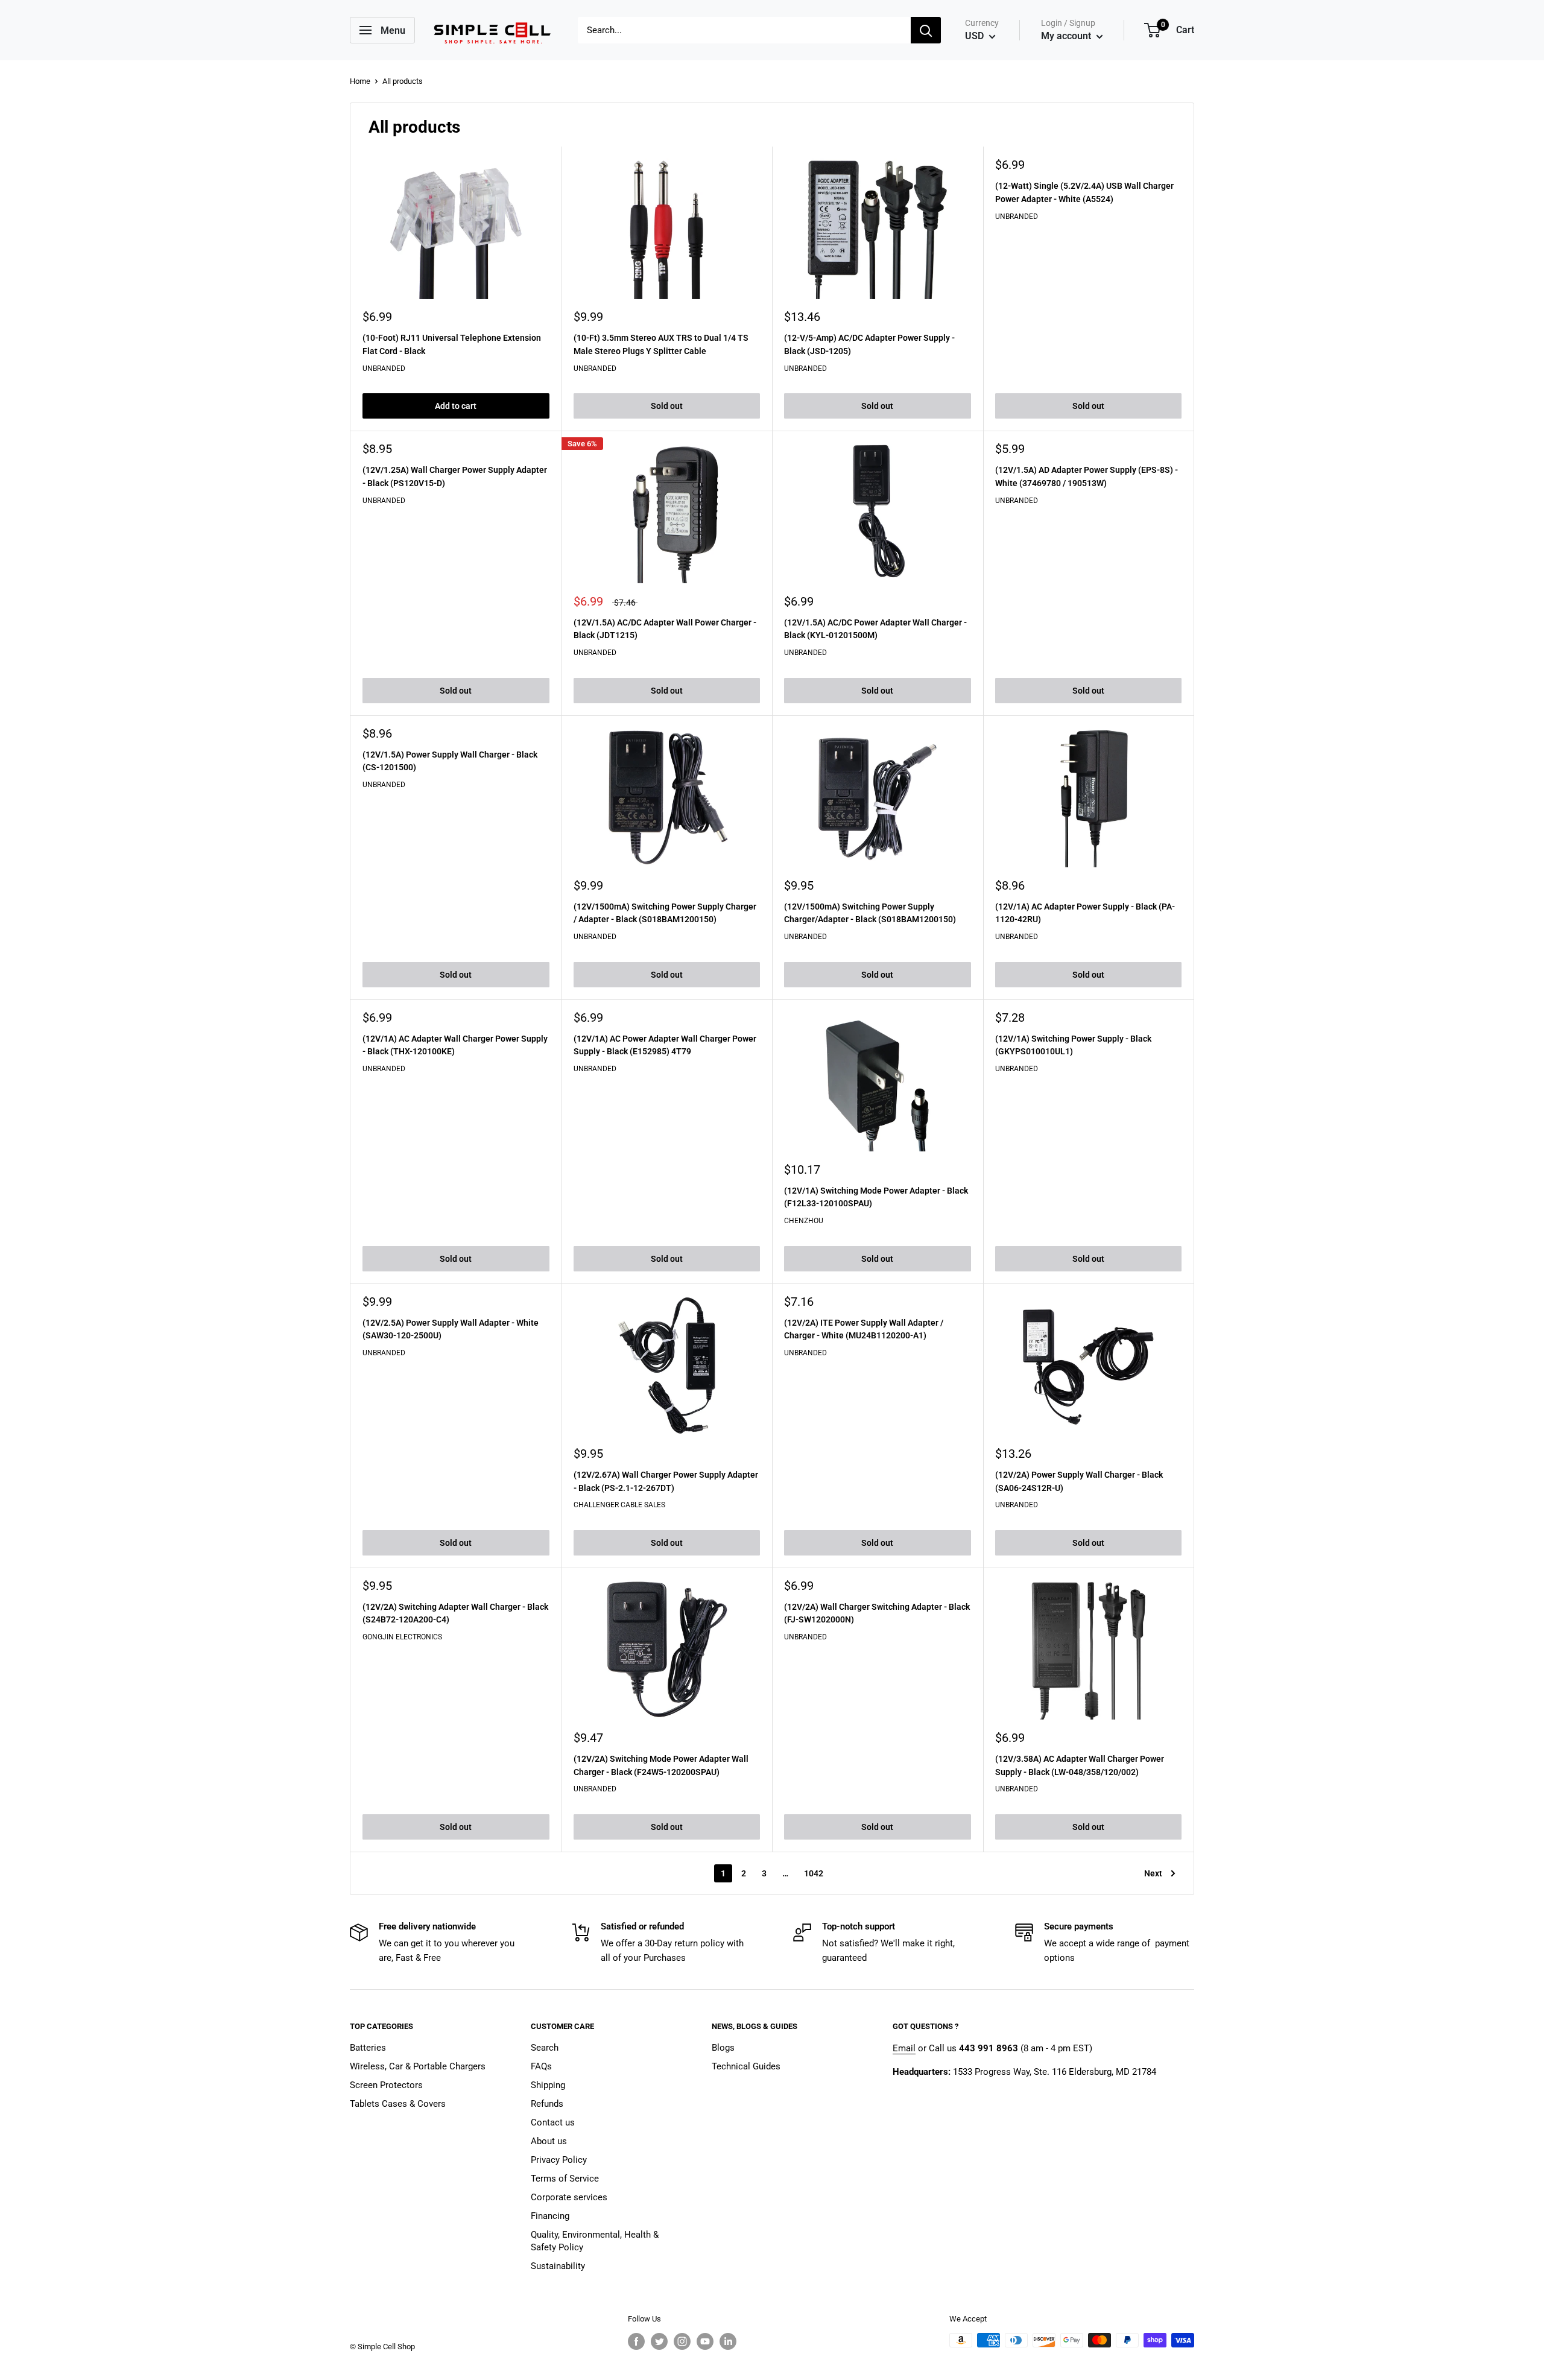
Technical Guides (746, 2066)
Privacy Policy (559, 2160)
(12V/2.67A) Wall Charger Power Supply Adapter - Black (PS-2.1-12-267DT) (666, 1481)
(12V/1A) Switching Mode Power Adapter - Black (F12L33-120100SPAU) (876, 1197)
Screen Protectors (386, 2085)
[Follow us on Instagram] (682, 2341)
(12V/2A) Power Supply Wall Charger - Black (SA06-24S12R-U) (1079, 1481)
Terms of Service (565, 2179)
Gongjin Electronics (402, 1637)
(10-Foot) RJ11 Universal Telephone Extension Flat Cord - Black (452, 344)
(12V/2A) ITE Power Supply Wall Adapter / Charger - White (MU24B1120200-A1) (864, 1329)
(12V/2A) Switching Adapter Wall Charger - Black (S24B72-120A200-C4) (455, 1613)
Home (360, 81)
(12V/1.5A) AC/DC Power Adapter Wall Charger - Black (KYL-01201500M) (875, 629)
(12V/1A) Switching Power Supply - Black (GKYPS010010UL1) (1073, 1045)
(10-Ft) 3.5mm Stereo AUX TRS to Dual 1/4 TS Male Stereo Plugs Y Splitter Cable (661, 344)
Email (904, 2048)
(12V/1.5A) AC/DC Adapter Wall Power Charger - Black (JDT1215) (665, 629)
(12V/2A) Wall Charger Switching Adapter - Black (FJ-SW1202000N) (877, 1613)
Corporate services (569, 2197)
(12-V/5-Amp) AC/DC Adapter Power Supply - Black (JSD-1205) (869, 344)
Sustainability (558, 2266)
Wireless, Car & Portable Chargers (418, 2066)
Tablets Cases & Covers (398, 2104)
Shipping (548, 2085)
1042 (814, 1873)
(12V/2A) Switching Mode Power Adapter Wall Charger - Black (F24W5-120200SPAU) (661, 1765)
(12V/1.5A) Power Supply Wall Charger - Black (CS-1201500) (450, 761)
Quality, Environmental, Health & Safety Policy (595, 2241)
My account (1067, 36)
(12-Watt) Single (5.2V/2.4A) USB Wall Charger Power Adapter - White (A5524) (1084, 192)
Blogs (723, 2048)
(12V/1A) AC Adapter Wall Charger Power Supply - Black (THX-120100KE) (455, 1045)
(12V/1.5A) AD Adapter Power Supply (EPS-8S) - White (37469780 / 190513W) (1087, 476)
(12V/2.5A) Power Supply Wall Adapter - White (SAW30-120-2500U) (451, 1329)
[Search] (926, 30)
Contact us (553, 2122)
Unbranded (384, 369)
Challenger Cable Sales (619, 1505)
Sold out (667, 406)
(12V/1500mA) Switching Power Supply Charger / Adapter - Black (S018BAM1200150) (665, 913)
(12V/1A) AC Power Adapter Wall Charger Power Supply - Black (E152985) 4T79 (665, 1045)
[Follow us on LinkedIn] (728, 2341)
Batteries (368, 2048)
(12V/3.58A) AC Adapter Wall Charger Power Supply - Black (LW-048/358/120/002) (1080, 1765)
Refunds (547, 2104)
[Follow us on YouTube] (705, 2341)
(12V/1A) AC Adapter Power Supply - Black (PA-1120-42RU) (1085, 913)
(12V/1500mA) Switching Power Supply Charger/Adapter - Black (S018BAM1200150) (870, 913)
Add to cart (456, 406)
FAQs (541, 2066)
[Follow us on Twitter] (659, 2341)
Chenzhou (804, 1221)
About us (549, 2141)
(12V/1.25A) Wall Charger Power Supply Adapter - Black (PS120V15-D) (455, 476)
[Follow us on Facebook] (636, 2341)
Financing (550, 2216)
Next (1153, 1873)
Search (545, 2048)
